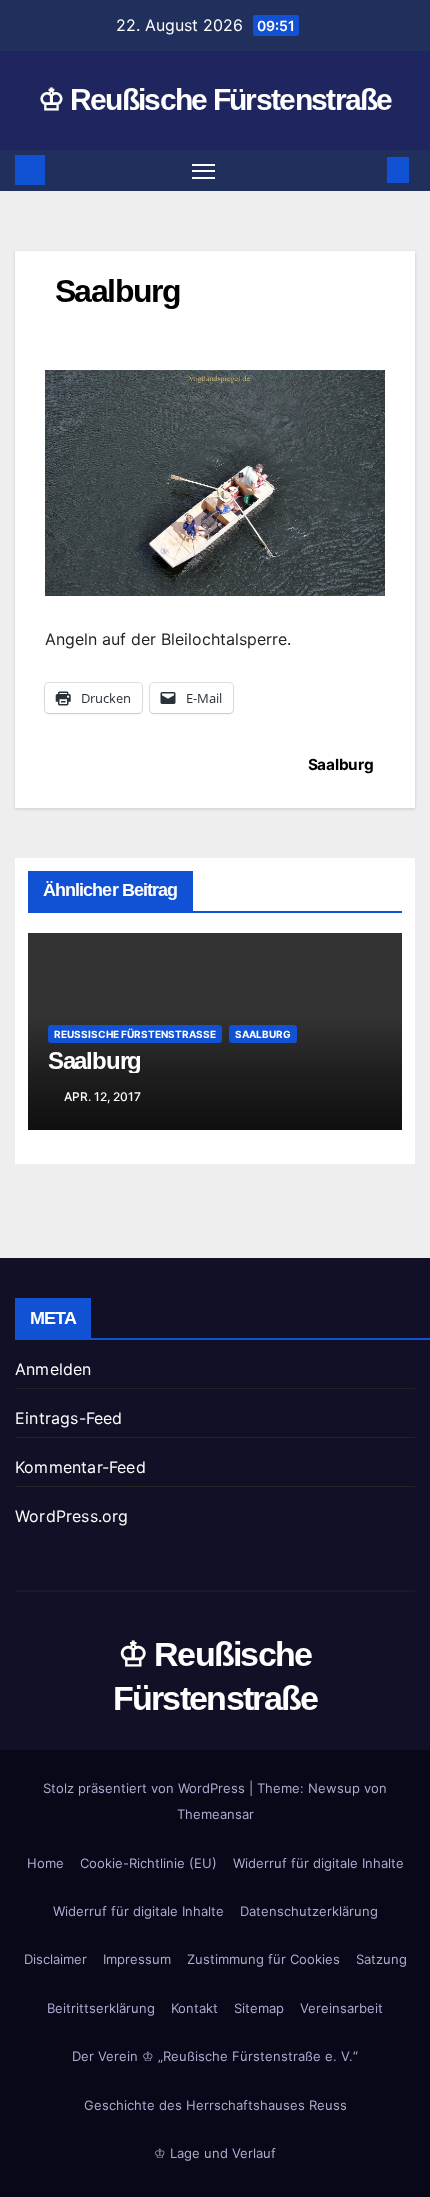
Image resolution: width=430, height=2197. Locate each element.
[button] (368, 170)
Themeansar (215, 1814)
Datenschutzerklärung (309, 1911)
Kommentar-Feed (80, 1467)
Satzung (381, 1959)
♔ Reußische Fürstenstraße (215, 99)
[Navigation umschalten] (204, 171)
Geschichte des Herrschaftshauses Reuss (215, 2105)
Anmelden (53, 1369)
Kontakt (194, 2008)
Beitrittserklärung (101, 2008)
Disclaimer (55, 1959)
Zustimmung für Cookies (263, 1959)
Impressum (137, 1959)
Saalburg (341, 764)
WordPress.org (72, 1516)
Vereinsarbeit (341, 2008)
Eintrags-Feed (69, 1418)
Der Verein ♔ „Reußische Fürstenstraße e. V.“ (215, 2056)
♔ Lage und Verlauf (215, 2153)
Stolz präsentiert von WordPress (146, 1788)
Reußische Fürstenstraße (135, 1034)
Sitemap (259, 2008)
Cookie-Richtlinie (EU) (148, 1863)
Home (45, 1863)
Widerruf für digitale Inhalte (318, 1863)
